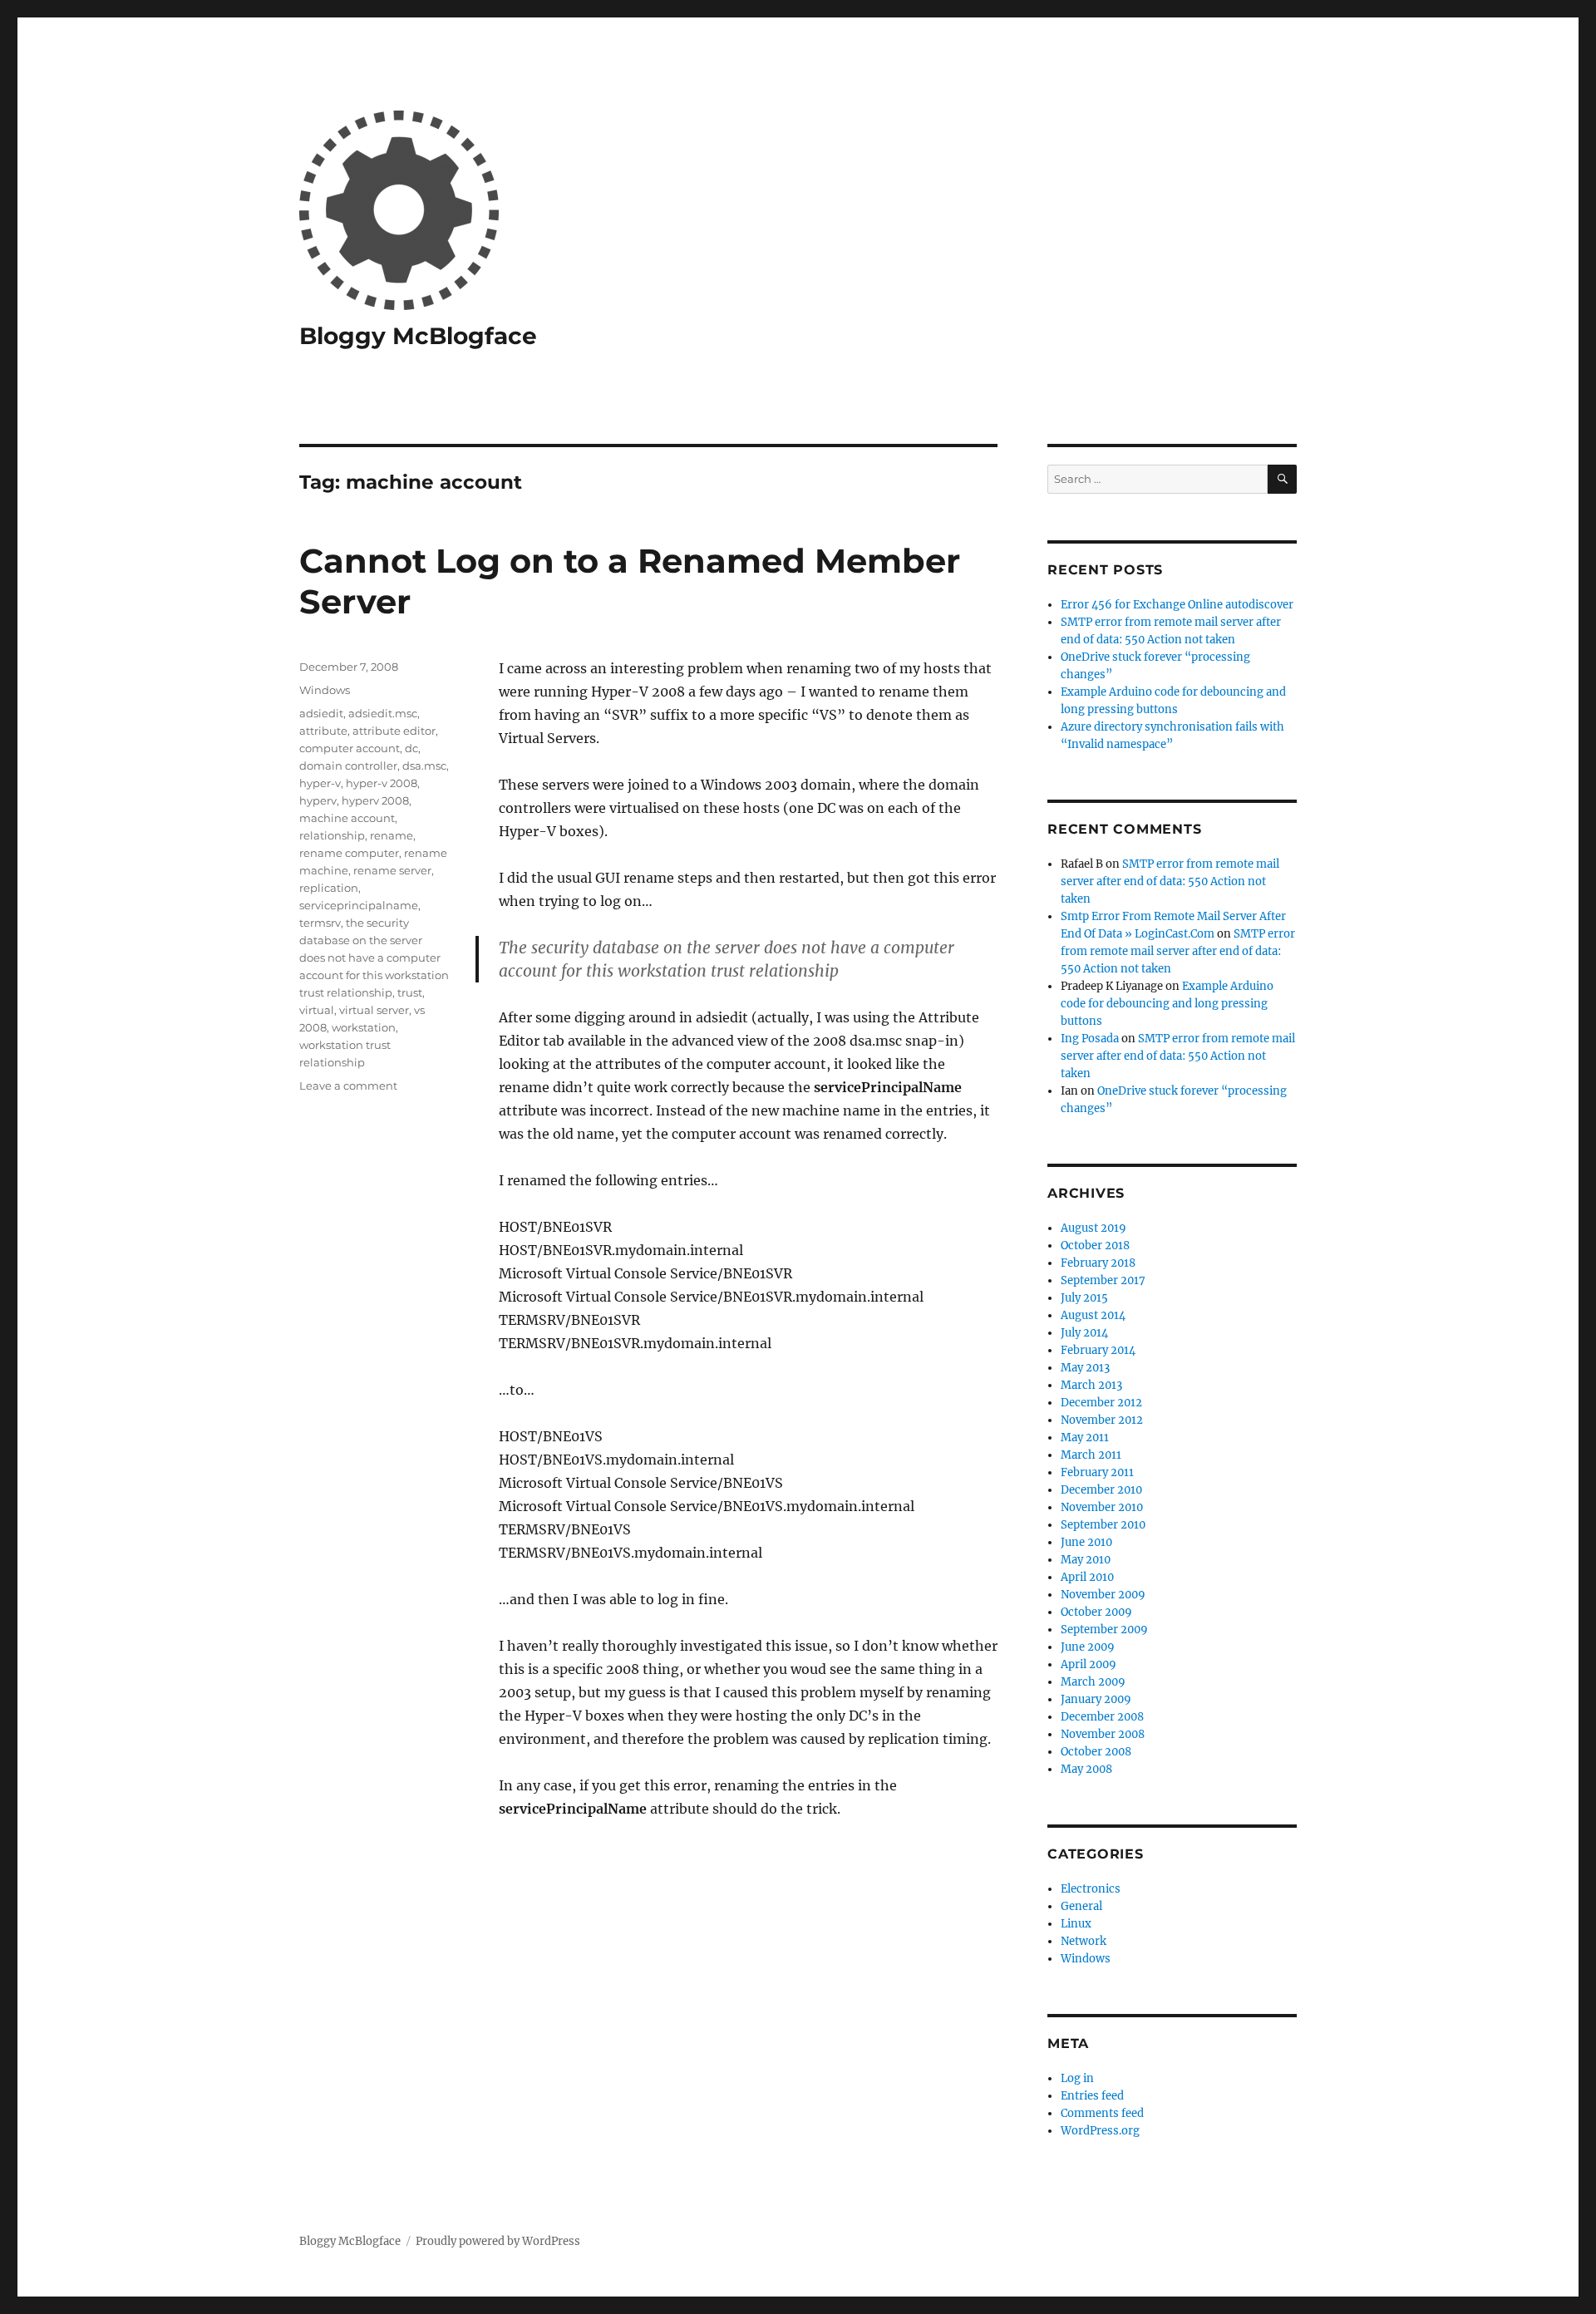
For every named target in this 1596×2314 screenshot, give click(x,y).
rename (392, 835)
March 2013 (1091, 1385)
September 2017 (1103, 1280)
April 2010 (1087, 1577)
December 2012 (1101, 1403)
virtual (317, 1010)
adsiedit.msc (383, 713)
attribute (323, 731)
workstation (364, 1027)
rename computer (349, 853)
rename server (392, 870)
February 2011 (1097, 1472)
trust (410, 992)
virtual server (374, 1010)
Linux (1076, 1924)
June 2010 (1086, 1542)
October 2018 (1095, 1246)
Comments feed (1102, 2113)
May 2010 (1086, 1560)
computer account (350, 748)
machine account (347, 818)
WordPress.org (1100, 2131)
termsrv (320, 923)
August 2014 (1093, 1315)
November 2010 (1102, 1507)
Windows (325, 690)
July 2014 (1084, 1333)
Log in (1077, 2078)
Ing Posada (1090, 1039)
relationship (332, 835)
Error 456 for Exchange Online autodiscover (1177, 605)
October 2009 (1096, 1612)
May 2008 (1086, 1769)
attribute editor (394, 731)
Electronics (1091, 1889)
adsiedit (321, 713)
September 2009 (1104, 1630)
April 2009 (1089, 1664)
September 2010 (1103, 1525)
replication (329, 888)
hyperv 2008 (375, 800)
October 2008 (1096, 1752)
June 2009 (1088, 1647)
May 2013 (1085, 1368)
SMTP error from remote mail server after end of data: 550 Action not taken (1170, 881)
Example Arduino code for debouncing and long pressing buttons (1167, 1004)
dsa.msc (424, 766)
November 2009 (1103, 1595)
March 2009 (1093, 1682)
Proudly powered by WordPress (498, 2241)
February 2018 (1098, 1263)
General (1081, 1906)
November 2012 (1102, 1420)
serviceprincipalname (359, 905)
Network (1084, 1941)
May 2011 (1085, 1438)
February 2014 (1098, 1350)
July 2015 (1084, 1298)
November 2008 (1103, 1734)
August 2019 (1094, 1228)
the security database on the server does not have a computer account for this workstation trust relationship (374, 958)
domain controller (348, 766)
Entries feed (1092, 2096)
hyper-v (320, 783)
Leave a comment (348, 1086)
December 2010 (1101, 1490)
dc (411, 748)
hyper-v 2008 (382, 783)
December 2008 (1102, 1717)
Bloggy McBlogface (418, 336)
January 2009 (1096, 1699)
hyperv (318, 800)
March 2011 (1091, 1455)
